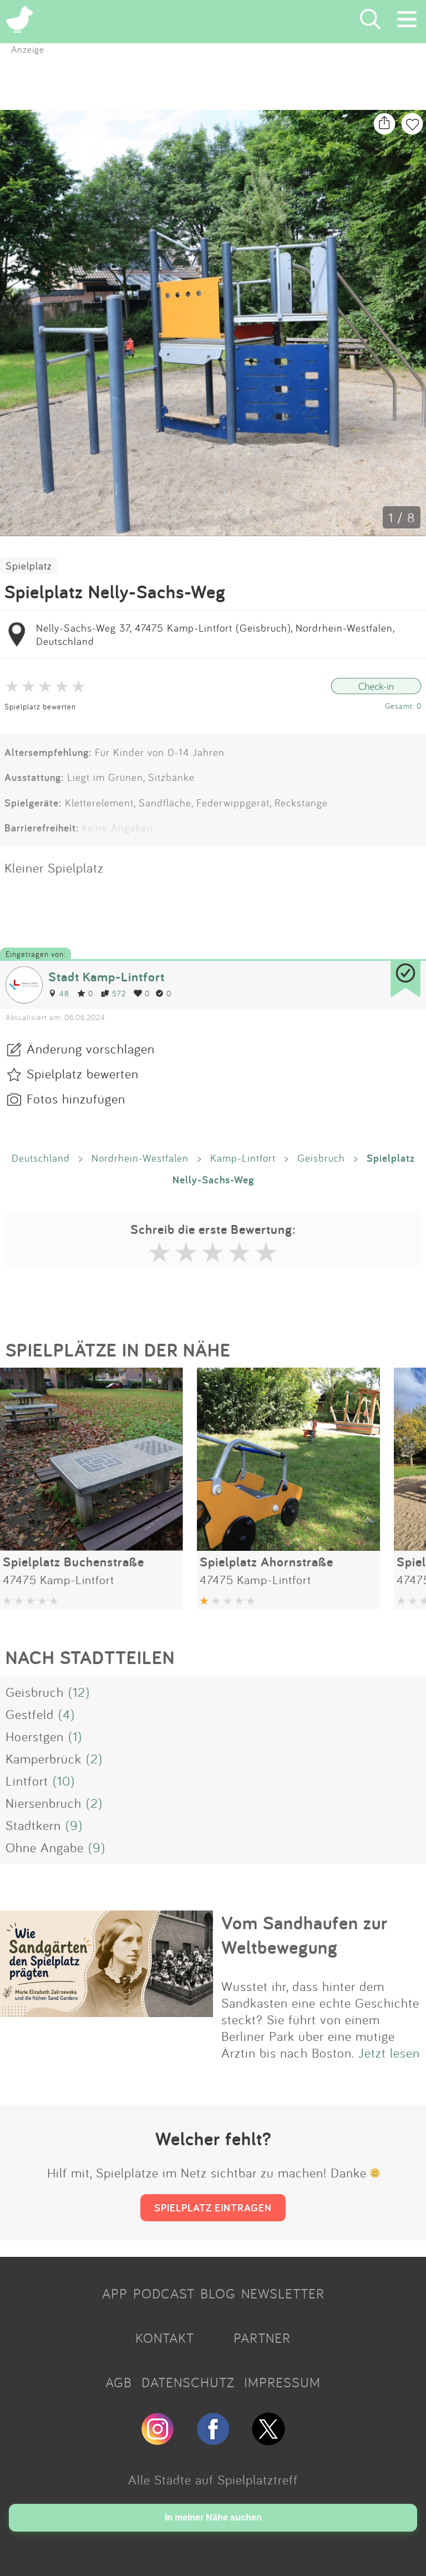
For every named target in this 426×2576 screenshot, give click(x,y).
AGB (119, 2382)
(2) (94, 1758)
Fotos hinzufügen (76, 1098)
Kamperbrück (44, 1758)
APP (115, 2293)
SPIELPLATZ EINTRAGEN (213, 2207)
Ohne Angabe (45, 1847)
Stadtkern (33, 1825)
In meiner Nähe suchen (213, 2517)
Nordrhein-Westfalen (140, 1158)
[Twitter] (268, 2441)
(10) (64, 1781)
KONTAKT (165, 2338)
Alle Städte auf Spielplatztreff (213, 2479)
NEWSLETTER (283, 2293)
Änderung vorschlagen (91, 1048)
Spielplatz (29, 566)
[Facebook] (213, 2441)
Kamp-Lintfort (243, 1158)
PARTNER (262, 2338)
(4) (67, 1714)
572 (119, 993)
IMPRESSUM (282, 2382)
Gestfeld (30, 1714)
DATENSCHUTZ (188, 2382)
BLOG (218, 2293)
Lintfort (27, 1781)
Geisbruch (321, 1158)
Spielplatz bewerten (40, 706)
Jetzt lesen (389, 2053)
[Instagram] (158, 2441)
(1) (75, 1736)
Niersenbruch (44, 1803)
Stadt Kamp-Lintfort (106, 977)
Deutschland (41, 1158)
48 (64, 993)
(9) (74, 1825)
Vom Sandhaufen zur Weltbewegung (305, 1935)
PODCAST (164, 2293)
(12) (79, 1692)
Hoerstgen (35, 1736)
